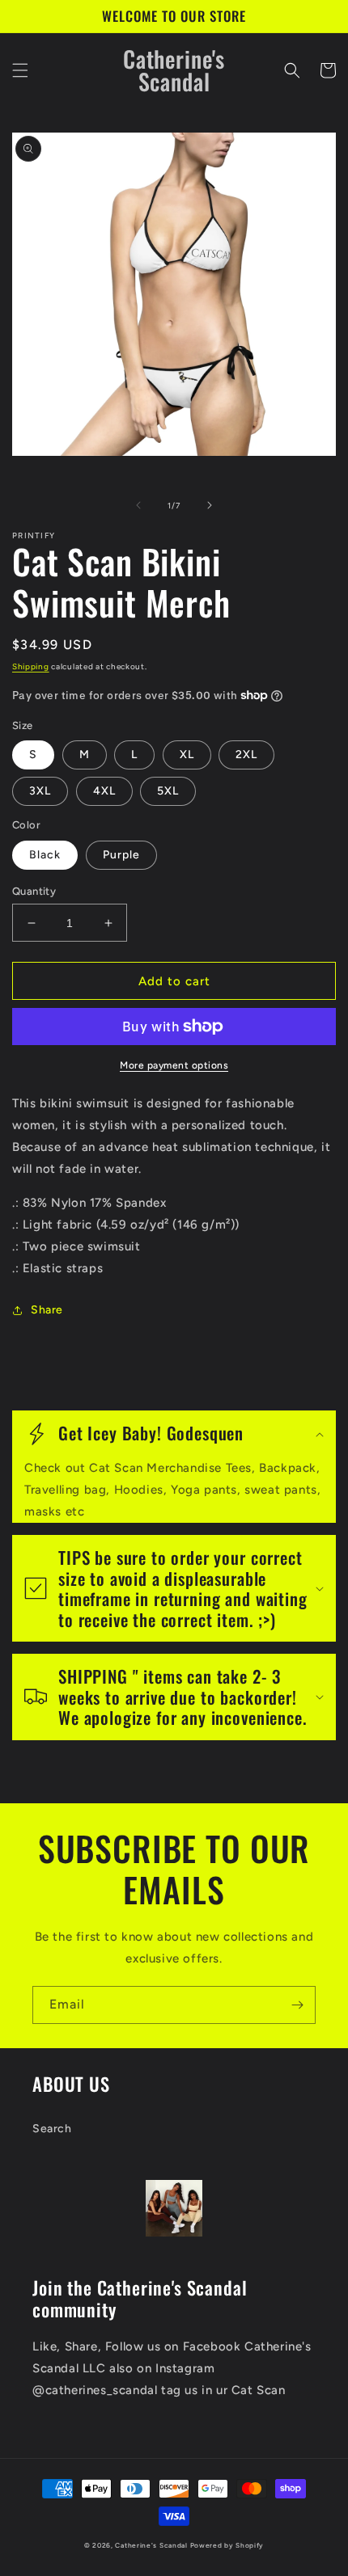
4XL (104, 791)
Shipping (31, 666)
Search (52, 2129)
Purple (121, 855)
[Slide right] (210, 505)
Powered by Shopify (227, 2545)
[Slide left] (138, 505)
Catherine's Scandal (151, 2545)
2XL (246, 755)
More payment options (174, 1065)
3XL (40, 791)
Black (45, 855)
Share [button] (47, 1310)
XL (187, 755)
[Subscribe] (297, 2005)
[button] (20, 70)
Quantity (34, 891)
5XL (168, 791)
